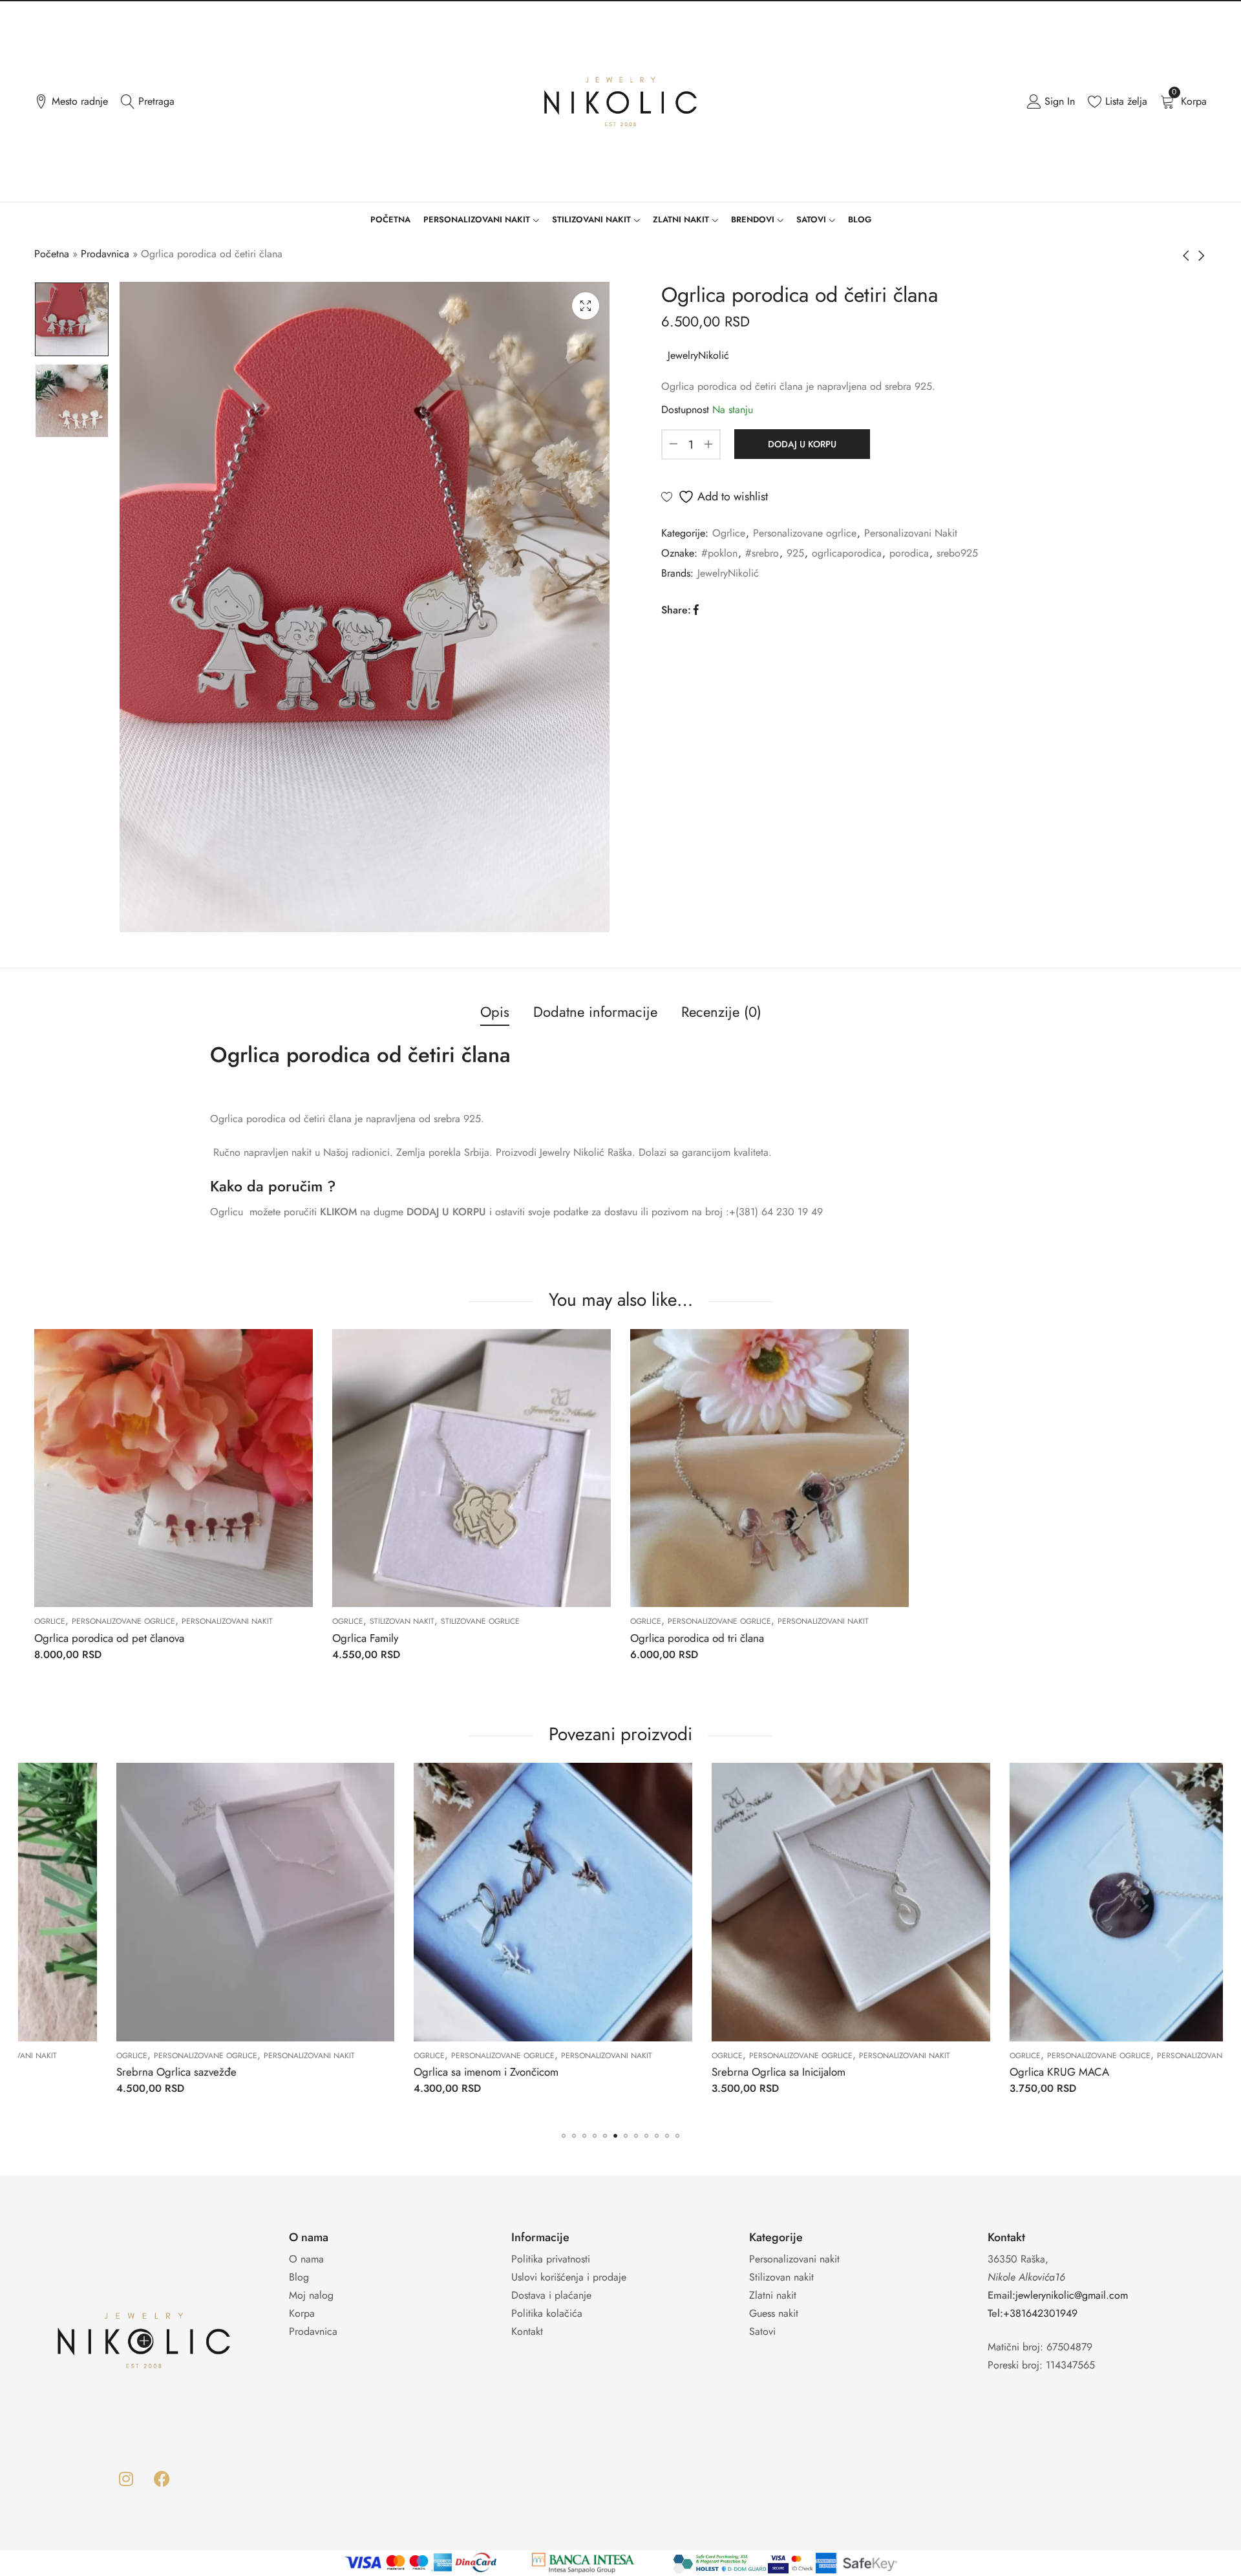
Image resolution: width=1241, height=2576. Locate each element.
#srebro (762, 553)
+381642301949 (1040, 2313)
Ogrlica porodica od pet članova (109, 1638)
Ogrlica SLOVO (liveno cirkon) (1005, 2072)
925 (795, 553)
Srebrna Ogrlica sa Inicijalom (407, 2072)
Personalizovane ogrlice (805, 533)
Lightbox (586, 306)
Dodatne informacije (595, 1012)
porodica (909, 553)
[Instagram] (126, 2479)
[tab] (495, 1013)
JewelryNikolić (698, 355)
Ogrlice (729, 533)
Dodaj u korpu (802, 444)
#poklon (719, 553)
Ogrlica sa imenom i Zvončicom (114, 2072)
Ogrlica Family (365, 1638)
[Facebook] (162, 2479)
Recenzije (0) (721, 1012)
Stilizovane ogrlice (480, 1621)
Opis (495, 1012)
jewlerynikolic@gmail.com (1072, 2295)
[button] (564, 2136)
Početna (52, 254)
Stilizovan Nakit (402, 1621)
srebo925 (957, 553)
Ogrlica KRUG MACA (688, 2072)
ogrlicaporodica (847, 553)
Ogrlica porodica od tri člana (697, 1638)
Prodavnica (105, 254)
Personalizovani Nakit (911, 533)
